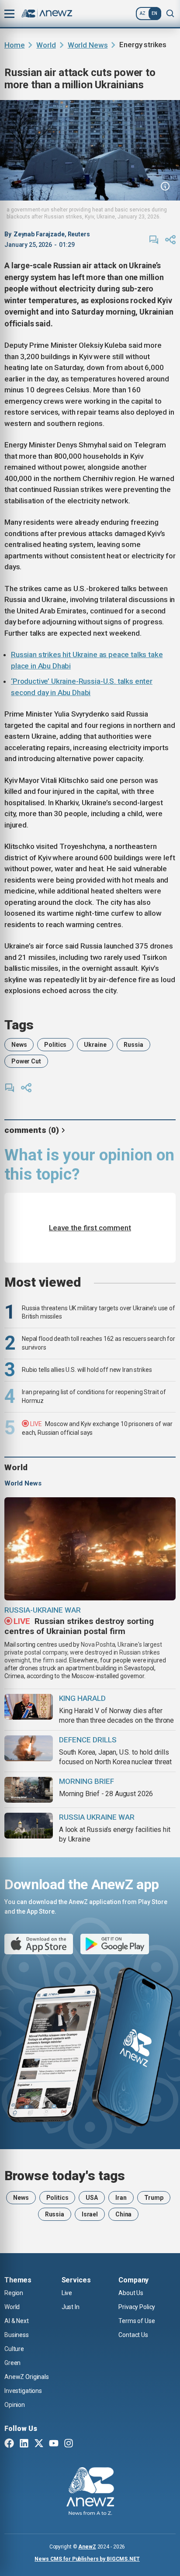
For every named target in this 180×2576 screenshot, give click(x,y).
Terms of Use (137, 2321)
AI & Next (17, 2321)
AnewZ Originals (27, 2377)
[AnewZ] (90, 2493)
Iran (121, 2198)
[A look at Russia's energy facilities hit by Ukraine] (29, 1826)
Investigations (23, 2391)
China (123, 2214)
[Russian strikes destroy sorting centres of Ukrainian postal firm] (90, 1549)
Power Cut (26, 1061)
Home (14, 45)
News (19, 1045)
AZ (143, 13)
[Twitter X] (39, 2444)
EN (154, 13)
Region (14, 2293)
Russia (133, 1045)
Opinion (15, 2405)
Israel (90, 2214)
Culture (14, 2349)
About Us (131, 2293)
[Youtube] (54, 2444)
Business (17, 2335)
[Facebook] (9, 2444)
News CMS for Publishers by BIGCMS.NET (87, 2559)
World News (88, 45)
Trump (154, 2198)
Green (12, 2363)
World (46, 45)
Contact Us (133, 2335)
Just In (71, 2307)
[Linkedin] (24, 2444)
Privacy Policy (137, 2307)
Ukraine (95, 1045)
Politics (55, 1045)
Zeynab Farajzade (39, 234)
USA (92, 2198)
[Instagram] (69, 2444)
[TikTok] (83, 2444)
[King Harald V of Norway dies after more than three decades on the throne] (29, 1707)
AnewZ (87, 2547)
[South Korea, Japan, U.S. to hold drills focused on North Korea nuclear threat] (29, 1748)
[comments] (154, 240)
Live (67, 2293)
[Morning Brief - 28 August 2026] (29, 1790)
